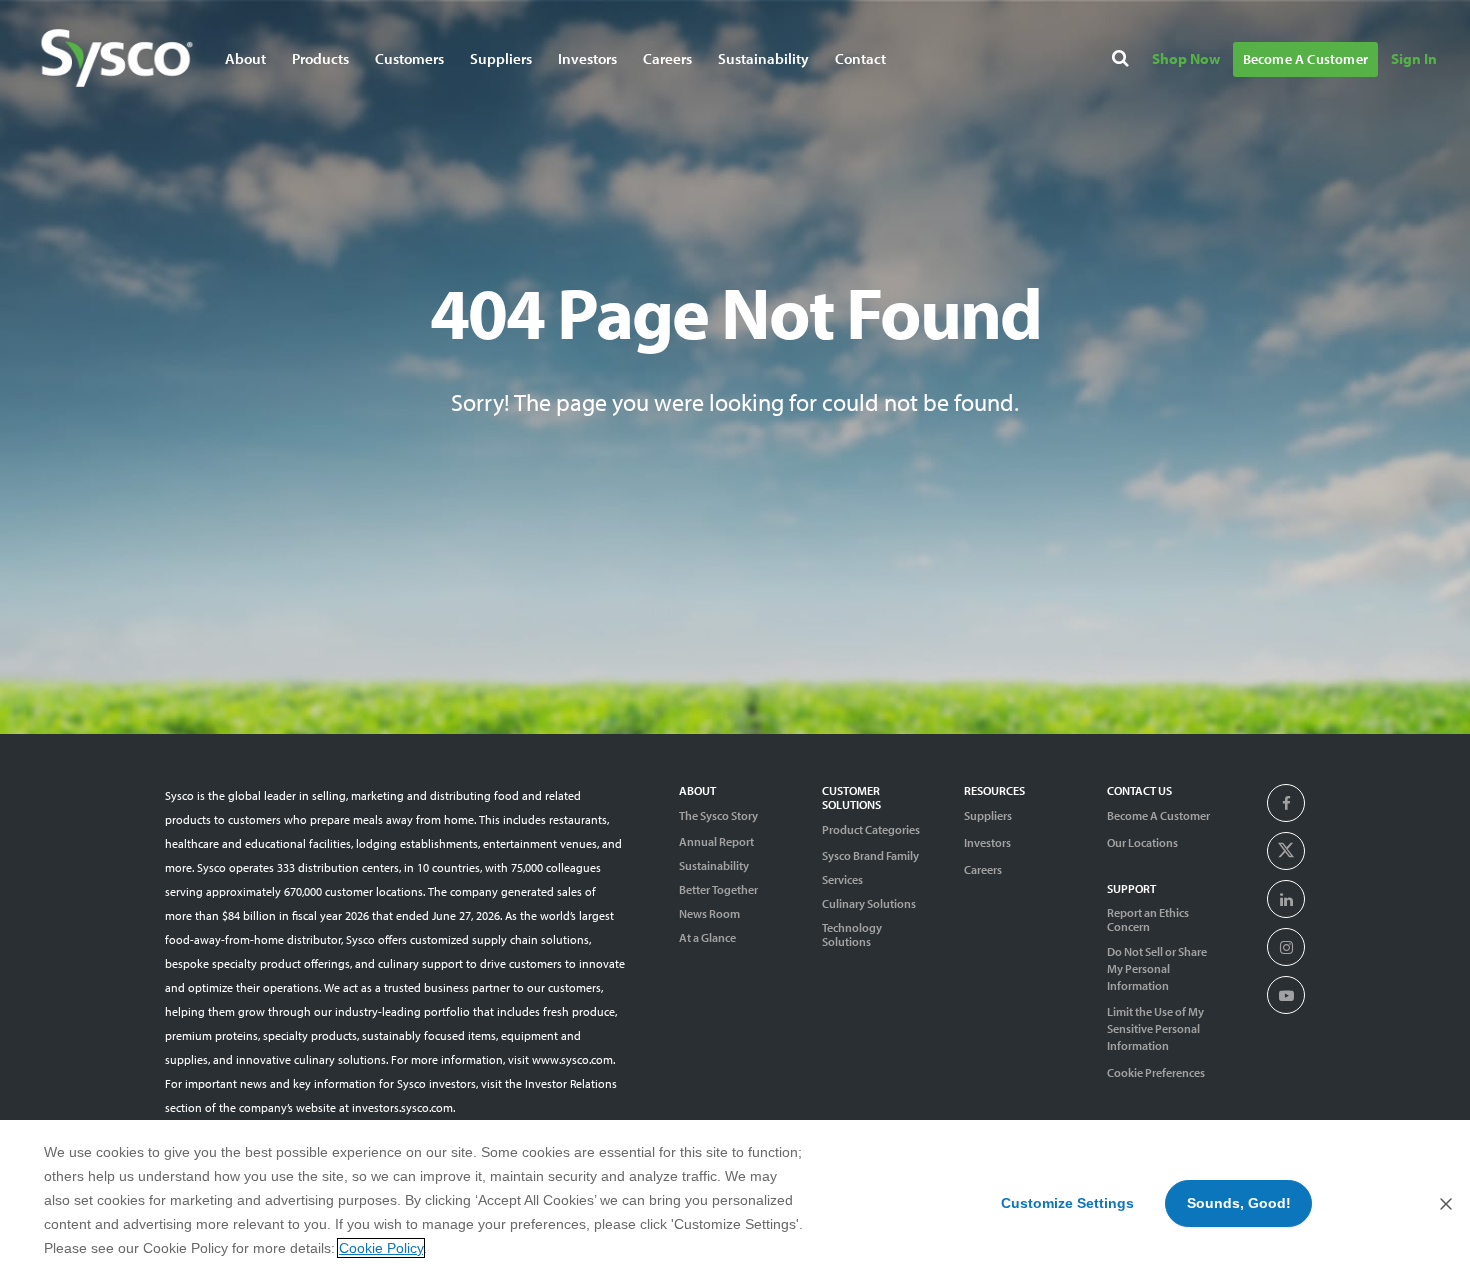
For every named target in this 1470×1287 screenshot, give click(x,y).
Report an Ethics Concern (1148, 920)
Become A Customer (1305, 59)
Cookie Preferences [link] (1156, 1072)
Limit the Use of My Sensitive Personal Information (1155, 1028)
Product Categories (871, 829)
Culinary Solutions (869, 904)
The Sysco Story (718, 815)
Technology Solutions (852, 935)
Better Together (718, 890)
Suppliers (988, 815)
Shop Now (1186, 58)
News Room (709, 914)
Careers (667, 58)
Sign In (1414, 58)
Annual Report (716, 842)
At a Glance (707, 938)
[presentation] (1286, 804)
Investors (587, 58)
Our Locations (1142, 842)
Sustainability (714, 866)
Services (842, 880)
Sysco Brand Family (870, 856)
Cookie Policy (381, 1248)
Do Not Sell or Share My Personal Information (1157, 968)
